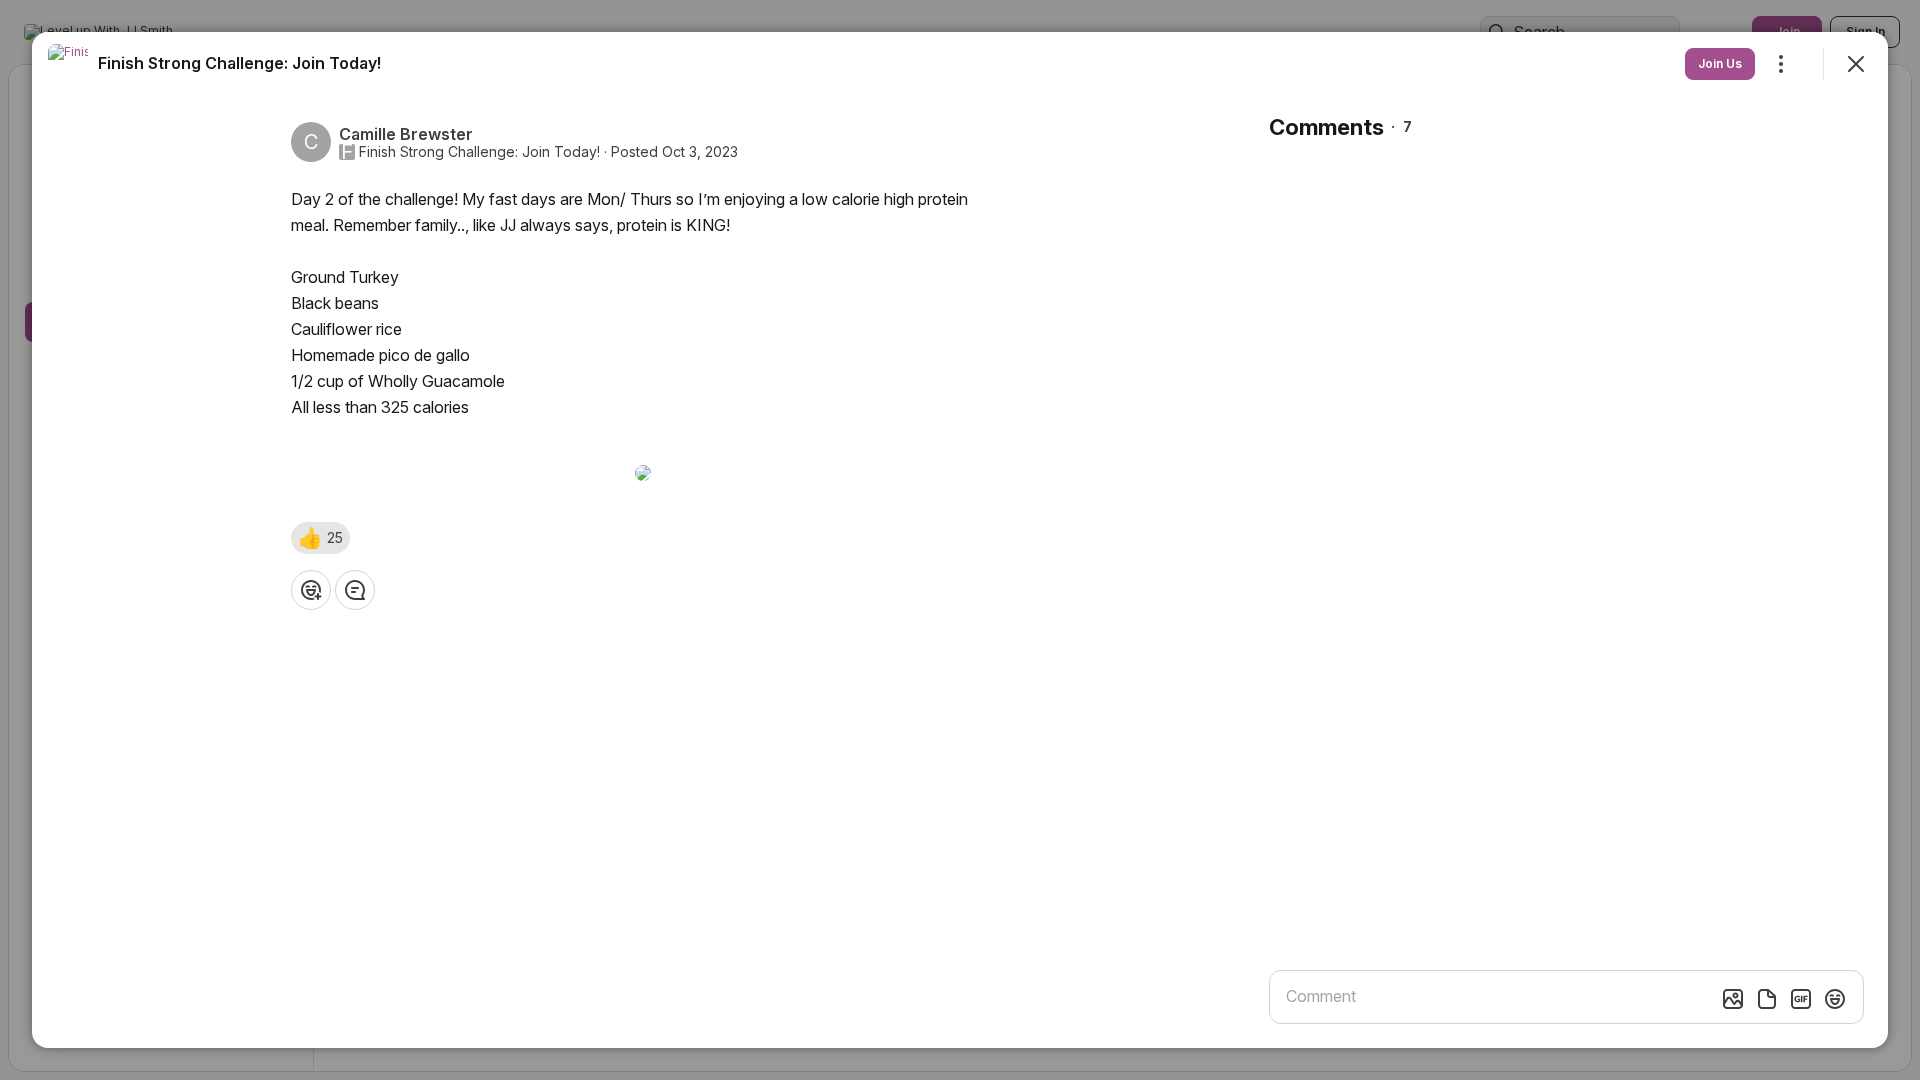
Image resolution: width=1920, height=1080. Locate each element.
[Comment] (355, 590)
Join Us (1720, 63)
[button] (320, 538)
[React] (311, 590)
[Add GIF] (1801, 999)
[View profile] (68, 64)
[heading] (239, 63)
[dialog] (960, 540)
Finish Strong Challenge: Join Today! (479, 152)
